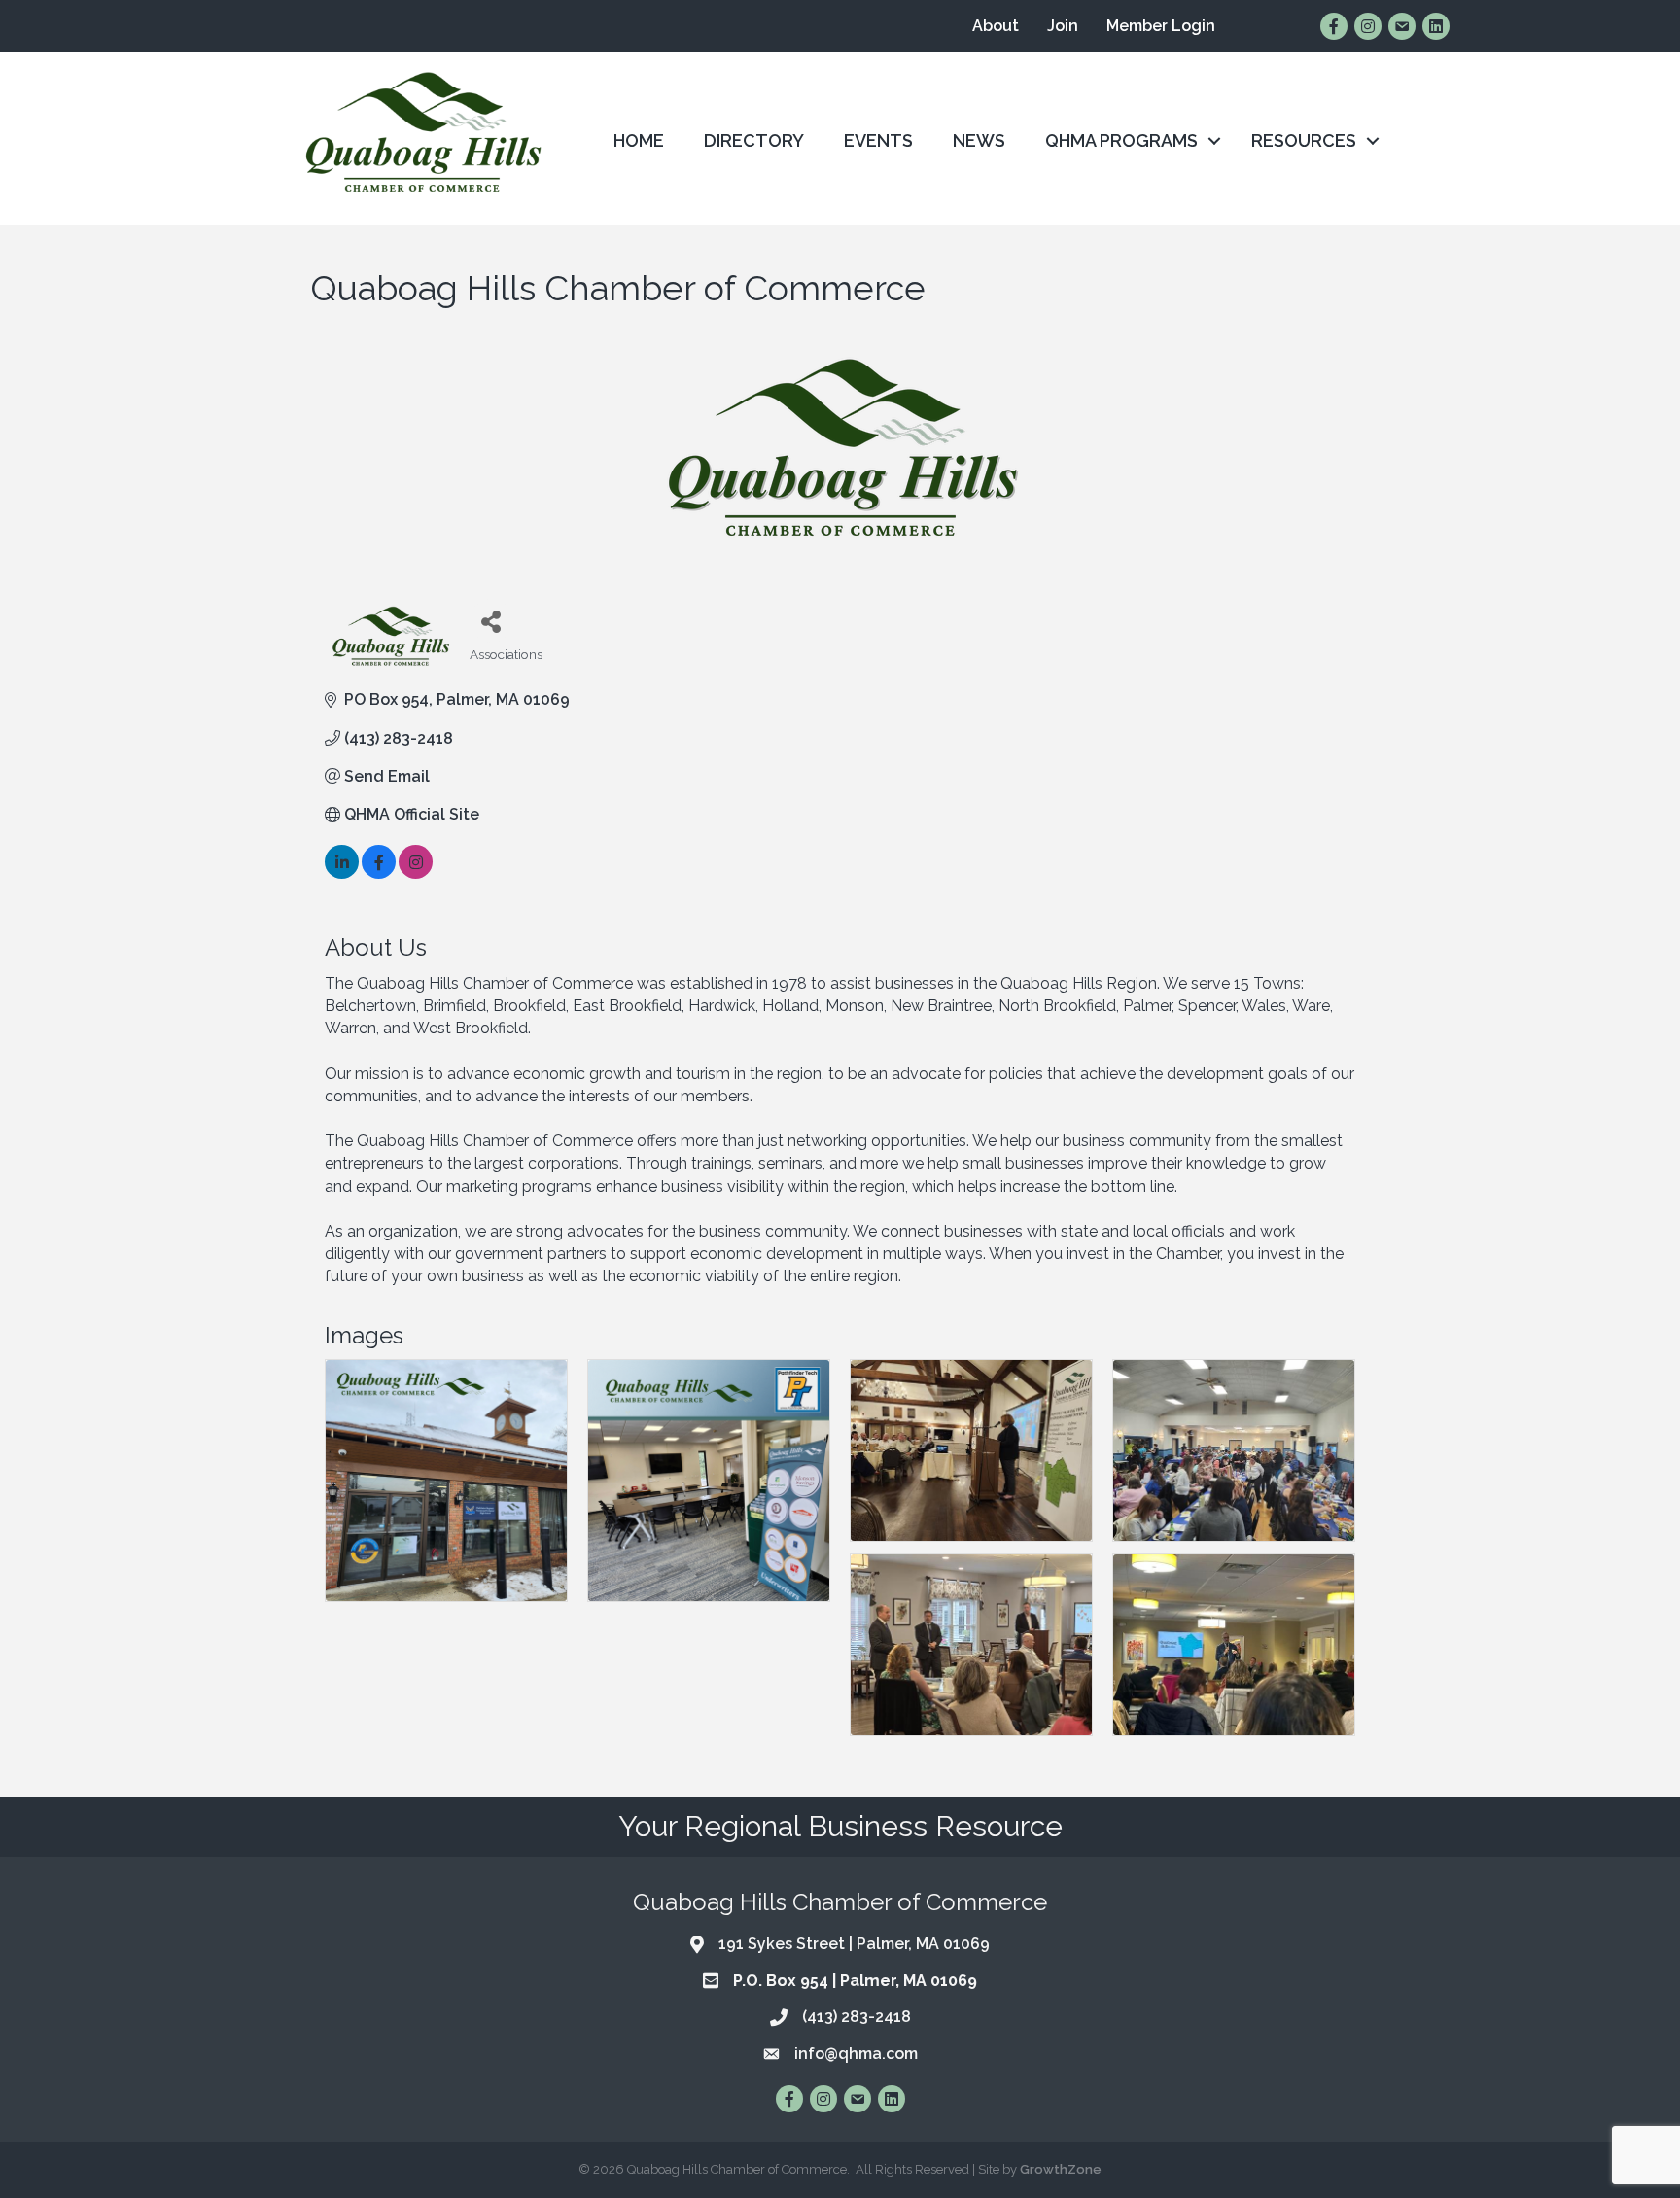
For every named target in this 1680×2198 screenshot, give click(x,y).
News (979, 140)
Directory (754, 140)
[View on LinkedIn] (342, 873)
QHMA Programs (1121, 140)
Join (1063, 26)
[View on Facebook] (379, 873)
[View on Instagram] (416, 873)
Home (639, 140)
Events (878, 140)
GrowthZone (1061, 2169)
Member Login (1161, 26)
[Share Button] (491, 621)
